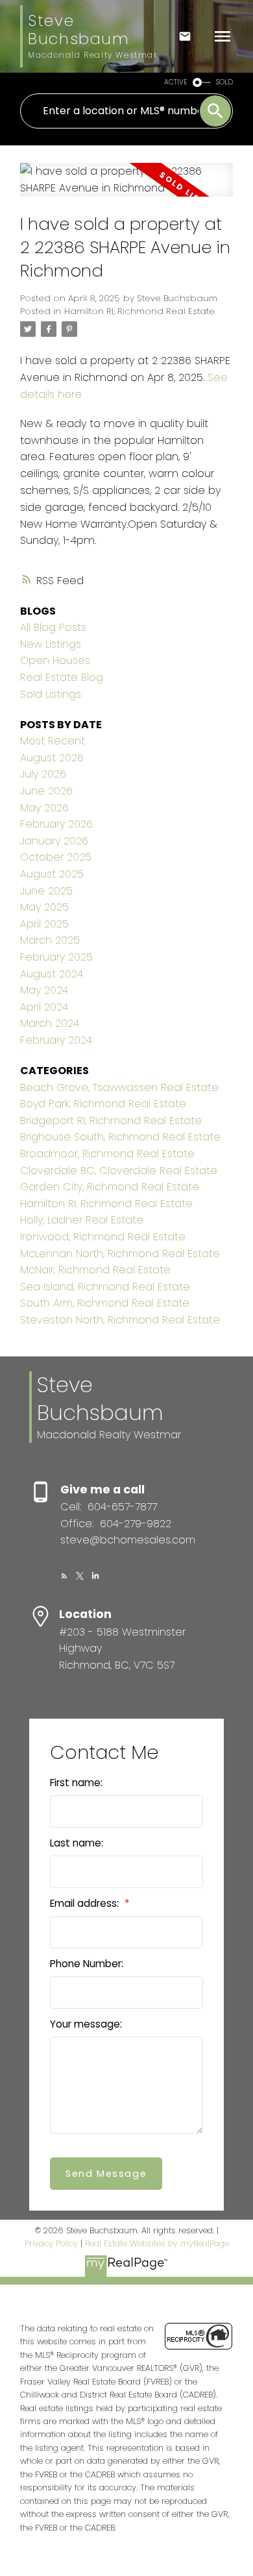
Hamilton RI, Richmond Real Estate (139, 311)
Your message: (86, 2024)
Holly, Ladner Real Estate (82, 1220)
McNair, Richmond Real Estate (95, 1270)
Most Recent (53, 741)
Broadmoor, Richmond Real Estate (107, 1154)
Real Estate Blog (62, 677)
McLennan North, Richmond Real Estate (120, 1254)
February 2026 (56, 824)
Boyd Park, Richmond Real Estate (103, 1104)
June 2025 (46, 891)
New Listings (51, 644)
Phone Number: (87, 1964)
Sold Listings (51, 694)
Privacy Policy (51, 2243)
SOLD (224, 82)
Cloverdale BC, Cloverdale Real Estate (119, 1171)
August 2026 (52, 758)
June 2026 (46, 791)
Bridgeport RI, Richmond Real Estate (111, 1121)
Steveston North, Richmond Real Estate (120, 1320)
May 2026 (44, 808)
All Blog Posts (53, 627)
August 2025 (52, 874)
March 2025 (50, 940)
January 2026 (54, 841)
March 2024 (50, 1023)
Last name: (77, 1843)
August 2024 (52, 974)
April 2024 (44, 1007)
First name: (76, 1783)
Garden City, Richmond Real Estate (110, 1187)
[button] (64, 1576)
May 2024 (44, 990)
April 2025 (44, 924)
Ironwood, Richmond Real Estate (103, 1237)
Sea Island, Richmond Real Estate (105, 1287)
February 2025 (56, 957)
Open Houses (55, 660)
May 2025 (44, 907)
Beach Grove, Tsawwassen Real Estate (119, 1087)
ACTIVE (176, 82)
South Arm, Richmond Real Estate (105, 1303)
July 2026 (43, 774)
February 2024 (56, 1040)
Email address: (86, 1903)
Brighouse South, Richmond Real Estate (120, 1137)
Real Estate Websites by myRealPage (157, 2243)
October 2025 (56, 857)
